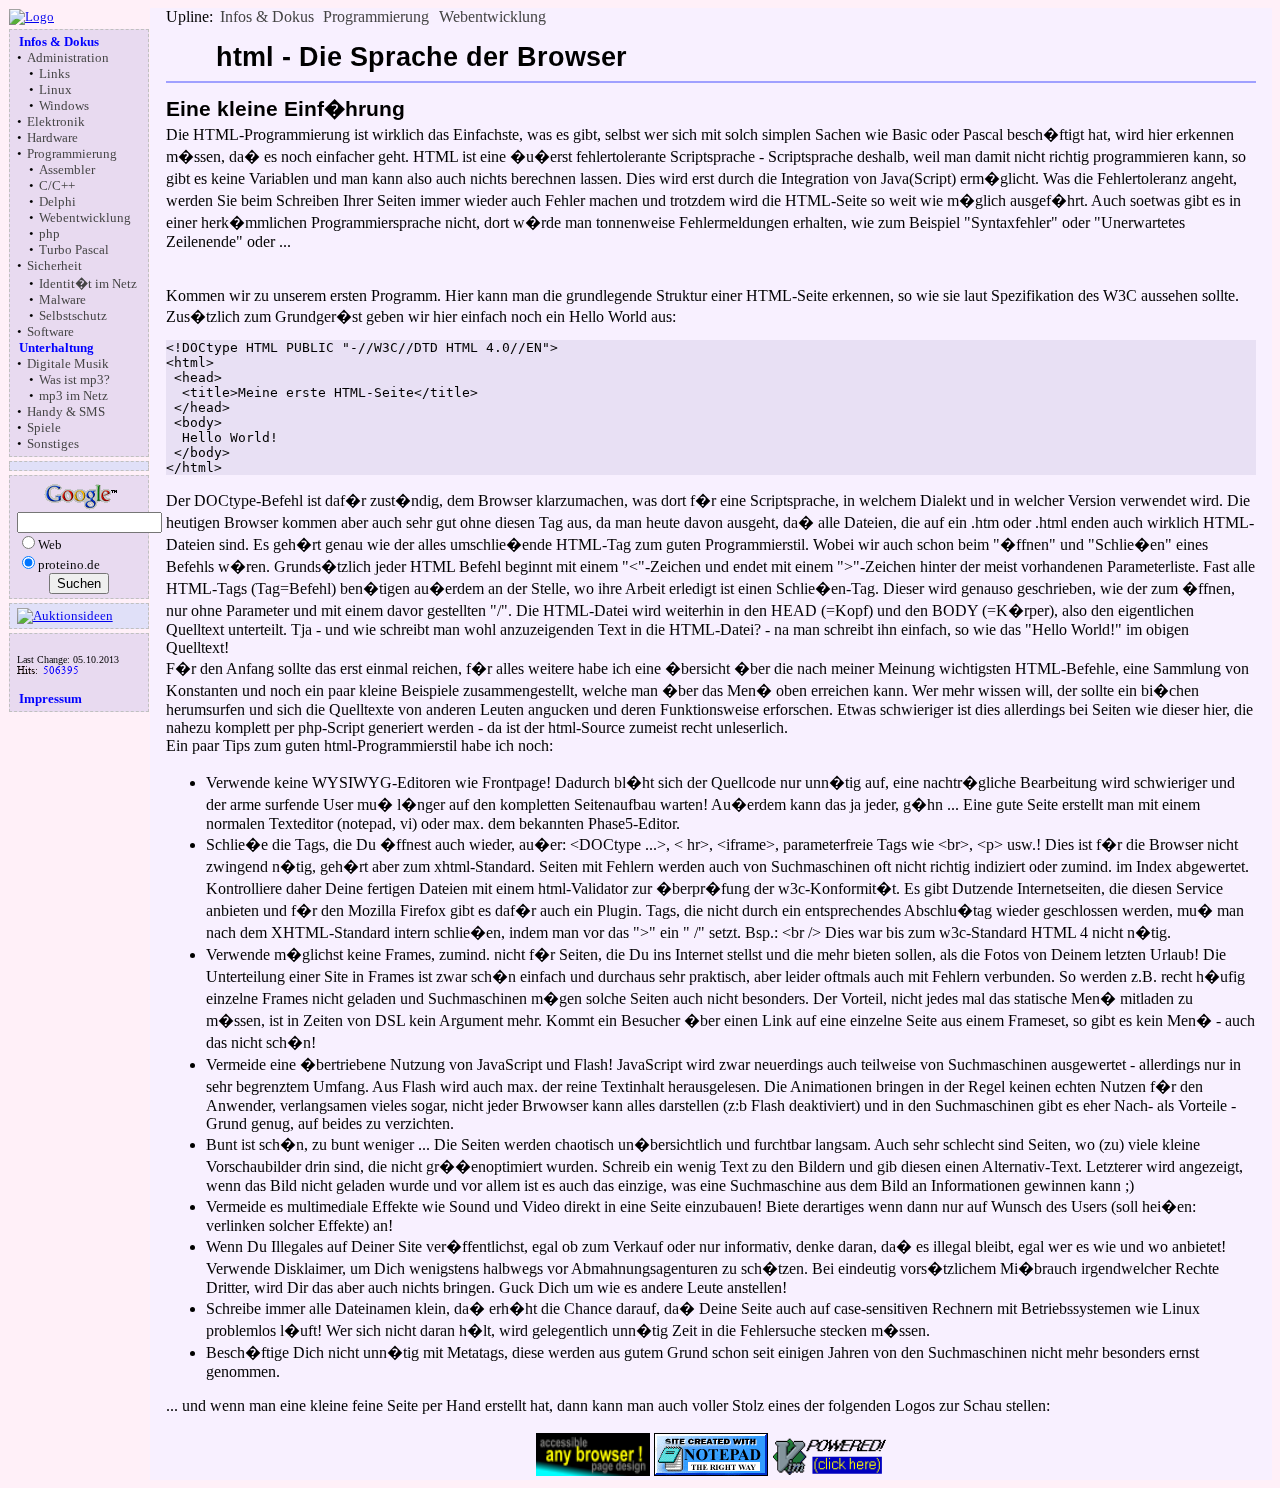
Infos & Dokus (59, 41)
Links (54, 73)
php (49, 233)
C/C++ (57, 185)
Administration (68, 57)
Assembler (67, 169)
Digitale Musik (68, 363)
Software (50, 331)
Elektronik (56, 121)
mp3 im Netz (73, 395)
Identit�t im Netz (88, 283)
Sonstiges (53, 443)
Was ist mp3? (74, 379)
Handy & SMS (66, 411)
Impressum (50, 698)
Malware (62, 299)
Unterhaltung (56, 347)
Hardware (52, 137)
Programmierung (72, 153)
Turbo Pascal (74, 249)
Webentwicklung (85, 217)
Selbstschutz (73, 315)
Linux (55, 89)
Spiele (44, 427)
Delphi (57, 201)
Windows (64, 105)
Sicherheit (54, 265)
